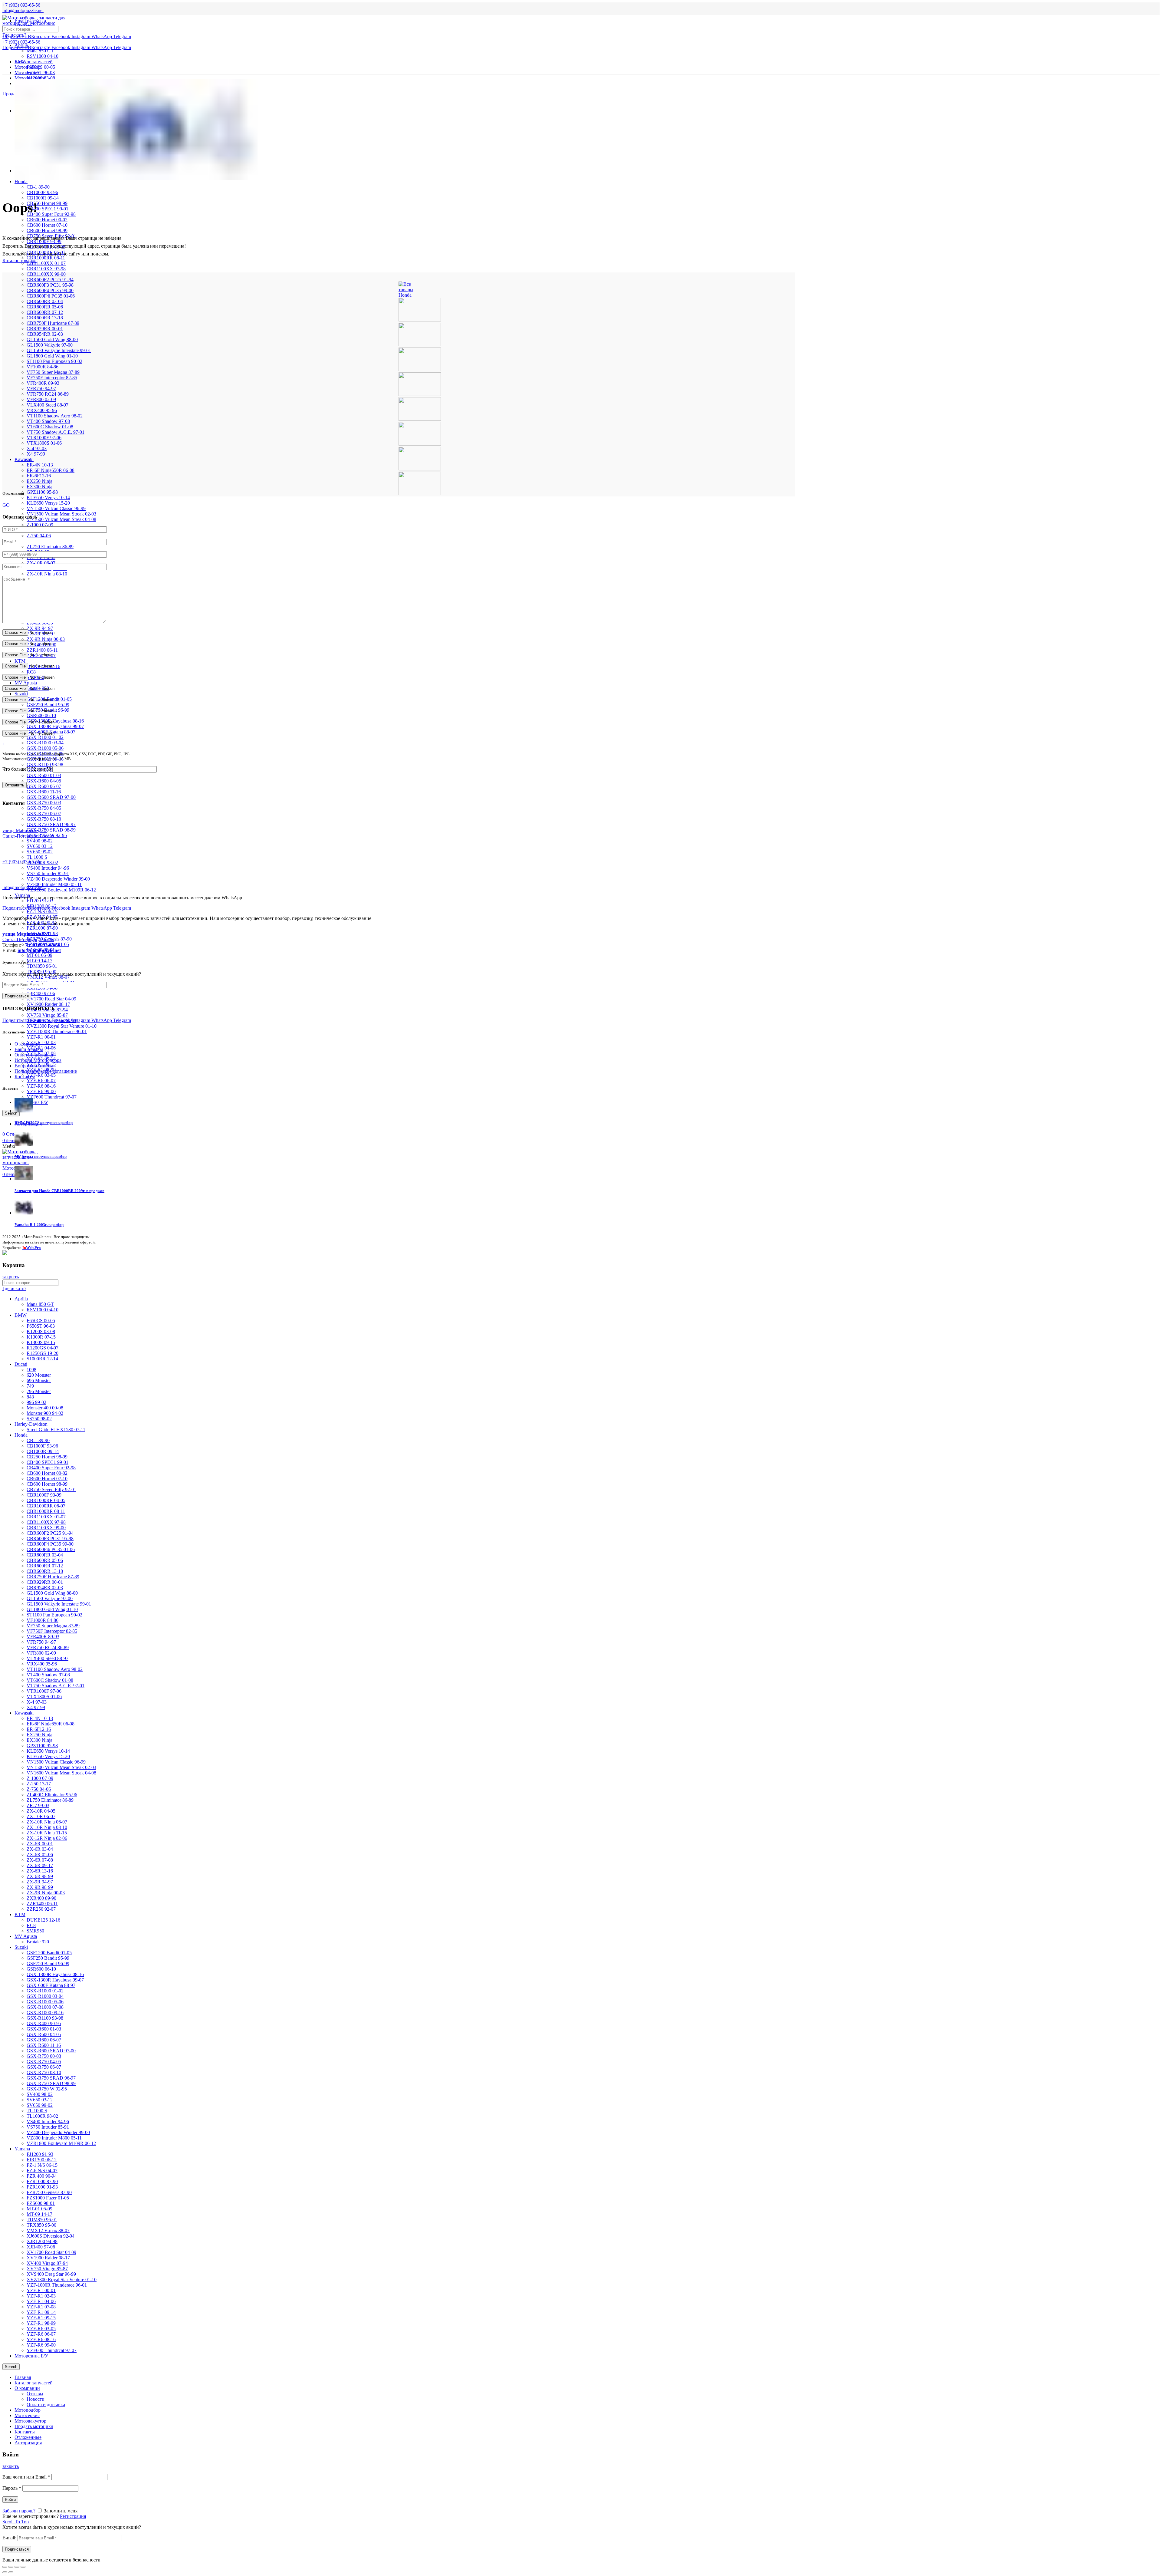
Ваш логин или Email (26, 2477)
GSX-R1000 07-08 (45, 2007)
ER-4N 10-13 (40, 465)
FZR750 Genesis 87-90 (49, 2192)
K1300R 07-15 (41, 1337)
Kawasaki (24, 459)
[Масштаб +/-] (23, 2567)
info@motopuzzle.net (23, 10)
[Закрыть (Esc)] (5, 2567)
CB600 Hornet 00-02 (47, 220)
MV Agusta (26, 683)
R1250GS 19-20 (43, 1353)
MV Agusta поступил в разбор (41, 1156)
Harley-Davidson (31, 1424)
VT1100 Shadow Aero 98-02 (55, 416)
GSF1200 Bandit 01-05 (49, 1953)
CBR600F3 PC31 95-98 (50, 285)
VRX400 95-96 (42, 410)
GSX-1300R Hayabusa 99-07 (55, 726)
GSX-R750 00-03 (44, 803)
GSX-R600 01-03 (44, 775)
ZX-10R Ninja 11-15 (47, 1833)
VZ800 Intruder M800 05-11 (54, 884)
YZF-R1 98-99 (41, 2323)
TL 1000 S (37, 857)
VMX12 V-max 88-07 (48, 977)
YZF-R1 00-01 (41, 1037)
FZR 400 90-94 (42, 2176)
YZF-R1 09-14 (41, 2312)
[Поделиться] (11, 2567)
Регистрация (73, 2516)
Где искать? (14, 35)
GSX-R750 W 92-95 (47, 2089)
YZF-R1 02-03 (41, 1042)
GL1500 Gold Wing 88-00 (52, 339)
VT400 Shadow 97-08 (48, 421)
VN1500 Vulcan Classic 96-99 (56, 508)
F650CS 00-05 (41, 67)
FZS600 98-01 (41, 2203)
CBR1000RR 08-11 (46, 1511)
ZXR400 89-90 (41, 1898)
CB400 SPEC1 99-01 (48, 209)
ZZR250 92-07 (41, 1909)
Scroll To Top (16, 2522)
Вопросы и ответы (34, 1066)
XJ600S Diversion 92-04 (51, 2236)
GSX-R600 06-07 (44, 786)
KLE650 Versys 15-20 (48, 503)
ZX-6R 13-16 (40, 1871)
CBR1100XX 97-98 (46, 269)
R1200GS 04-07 (43, 1348)
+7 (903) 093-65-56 (21, 862)
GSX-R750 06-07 (44, 814)
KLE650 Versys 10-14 (48, 497)
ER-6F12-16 (39, 476)
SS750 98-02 (39, 1419)
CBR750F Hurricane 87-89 (53, 323)
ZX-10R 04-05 (41, 1811)
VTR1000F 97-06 (44, 438)
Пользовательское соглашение (46, 1071)
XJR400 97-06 (41, 993)
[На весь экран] (17, 2567)
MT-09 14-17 (39, 961)
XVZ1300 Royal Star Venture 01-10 (62, 1026)
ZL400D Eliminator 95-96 (52, 1795)
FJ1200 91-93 (40, 901)
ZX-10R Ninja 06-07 (47, 1822)
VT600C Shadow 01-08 (50, 427)
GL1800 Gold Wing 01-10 (52, 356)
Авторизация (28, 2443)
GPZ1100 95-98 (42, 492)
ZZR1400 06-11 (42, 650)
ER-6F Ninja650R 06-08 (51, 470)
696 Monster (39, 1380)
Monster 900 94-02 (45, 1413)
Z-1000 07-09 (40, 525)
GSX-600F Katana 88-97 (51, 1985)
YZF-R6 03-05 (41, 1075)
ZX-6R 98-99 (40, 1876)
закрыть (11, 1277)
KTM (20, 661)
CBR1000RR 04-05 (46, 1500)
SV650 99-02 (40, 852)
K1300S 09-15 (41, 1342)
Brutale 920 (38, 1942)
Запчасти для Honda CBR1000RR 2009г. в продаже (59, 1191)
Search (11, 2367)
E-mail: (9, 2538)
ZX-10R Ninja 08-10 (47, 574)
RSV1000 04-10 (43, 56)
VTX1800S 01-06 (44, 443)
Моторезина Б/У (31, 2356)
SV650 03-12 (40, 846)
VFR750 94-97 (41, 389)
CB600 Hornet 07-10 (47, 225)
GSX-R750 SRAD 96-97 (51, 824)
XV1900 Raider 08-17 (48, 1004)
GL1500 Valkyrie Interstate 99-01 (59, 350)
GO (6, 505)
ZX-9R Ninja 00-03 (46, 639)
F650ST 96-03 (41, 72)
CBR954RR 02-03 (45, 334)
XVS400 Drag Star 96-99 (51, 2274)
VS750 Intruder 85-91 (48, 873)
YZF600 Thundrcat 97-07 (52, 1097)
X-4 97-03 (37, 448)
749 (30, 1386)
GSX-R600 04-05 (44, 781)
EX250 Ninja (39, 481)
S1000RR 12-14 (42, 1359)
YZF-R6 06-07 (41, 1080)
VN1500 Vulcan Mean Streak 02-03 (61, 514)
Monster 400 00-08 (45, 1408)
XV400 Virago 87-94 (47, 2263)
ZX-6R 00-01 (40, 1844)
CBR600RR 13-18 (45, 318)
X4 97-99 (36, 454)
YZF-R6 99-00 (41, 1091)
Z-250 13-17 (39, 1784)
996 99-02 (36, 1402)
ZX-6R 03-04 (40, 1849)
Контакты (25, 1077)
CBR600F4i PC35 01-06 (51, 296)
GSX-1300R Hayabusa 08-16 (55, 1974)
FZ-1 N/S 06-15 (42, 912)
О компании (27, 1044)
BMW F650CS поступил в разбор (44, 1123)
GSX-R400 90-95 (44, 2023)
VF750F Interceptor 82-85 (52, 378)
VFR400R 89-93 (43, 383)
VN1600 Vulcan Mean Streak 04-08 (61, 519)
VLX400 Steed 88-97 (48, 405)
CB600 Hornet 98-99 (47, 231)
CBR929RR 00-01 (45, 329)
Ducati (21, 1364)
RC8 (31, 672)
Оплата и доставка (34, 1055)
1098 (31, 1370)
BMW (21, 1315)
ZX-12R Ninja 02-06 (47, 1838)
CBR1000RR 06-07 (46, 1506)
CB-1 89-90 (38, 187)
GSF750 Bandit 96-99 (48, 1963)
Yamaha (22, 2149)
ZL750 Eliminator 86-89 (50, 547)
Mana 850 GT (40, 51)
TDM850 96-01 (42, 966)
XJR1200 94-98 (42, 2241)
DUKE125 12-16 (43, 1920)
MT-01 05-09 (39, 955)
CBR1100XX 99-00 (46, 274)
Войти (10, 2500)
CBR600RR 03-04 (45, 301)
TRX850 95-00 (41, 2225)
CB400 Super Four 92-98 (51, 214)
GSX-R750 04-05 (44, 808)
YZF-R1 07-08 (41, 2307)
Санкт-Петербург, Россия (28, 937)
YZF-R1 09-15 (41, 2318)
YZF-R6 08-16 (41, 1086)
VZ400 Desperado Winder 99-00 (58, 879)
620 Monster (39, 1375)
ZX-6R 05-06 (40, 1855)
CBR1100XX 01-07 (46, 263)
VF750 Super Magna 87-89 (53, 372)
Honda (21, 181)
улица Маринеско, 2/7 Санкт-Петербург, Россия (28, 833)
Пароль (12, 2488)
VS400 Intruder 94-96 (48, 868)
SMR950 (35, 1931)
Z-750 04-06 (39, 536)
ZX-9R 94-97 (40, 628)
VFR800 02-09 (41, 399)
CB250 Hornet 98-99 (47, 203)
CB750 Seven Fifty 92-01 (51, 1489)
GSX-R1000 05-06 (45, 748)
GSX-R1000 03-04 (45, 743)
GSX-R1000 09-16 (45, 2013)
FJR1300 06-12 (42, 2160)
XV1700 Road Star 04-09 (51, 999)
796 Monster (39, 1391)
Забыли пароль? (19, 2511)
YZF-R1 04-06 (41, 2301)
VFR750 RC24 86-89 (48, 394)
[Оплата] (5, 1253)
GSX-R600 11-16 (44, 792)
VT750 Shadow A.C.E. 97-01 (56, 432)
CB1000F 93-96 (42, 192)
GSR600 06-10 (41, 715)
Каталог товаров (20, 260)
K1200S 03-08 (41, 1331)
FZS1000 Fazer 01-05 (48, 2198)
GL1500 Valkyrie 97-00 (50, 345)
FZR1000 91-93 (42, 2187)
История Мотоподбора (38, 1060)
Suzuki (21, 694)
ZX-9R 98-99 (40, 1887)
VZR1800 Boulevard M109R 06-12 (61, 890)
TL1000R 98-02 (42, 863)
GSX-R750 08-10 (44, 819)
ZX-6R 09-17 (40, 1865)
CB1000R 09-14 (43, 198)
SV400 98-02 (40, 841)
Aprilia (21, 45)
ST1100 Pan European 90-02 (54, 361)
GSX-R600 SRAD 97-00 (51, 797)
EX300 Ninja (39, 487)
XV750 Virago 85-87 (47, 1015)
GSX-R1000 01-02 (45, 737)
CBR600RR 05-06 (45, 307)
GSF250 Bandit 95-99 (48, 705)
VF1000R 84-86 (43, 367)
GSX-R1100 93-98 (45, 764)
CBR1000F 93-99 (44, 1495)
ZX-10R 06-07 (41, 563)
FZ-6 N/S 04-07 (42, 2171)
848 (30, 1397)
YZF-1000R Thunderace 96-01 (57, 1031)
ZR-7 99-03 (38, 1805)
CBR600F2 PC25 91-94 (50, 280)
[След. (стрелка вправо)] (11, 2572)
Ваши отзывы (29, 1049)
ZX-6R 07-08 (40, 1860)
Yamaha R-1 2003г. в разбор (39, 1225)
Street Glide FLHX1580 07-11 (56, 1430)
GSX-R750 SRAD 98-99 (51, 830)
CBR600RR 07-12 (45, 312)
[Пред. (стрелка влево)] (5, 2572)
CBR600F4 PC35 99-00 (50, 290)
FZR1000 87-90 (42, 928)
